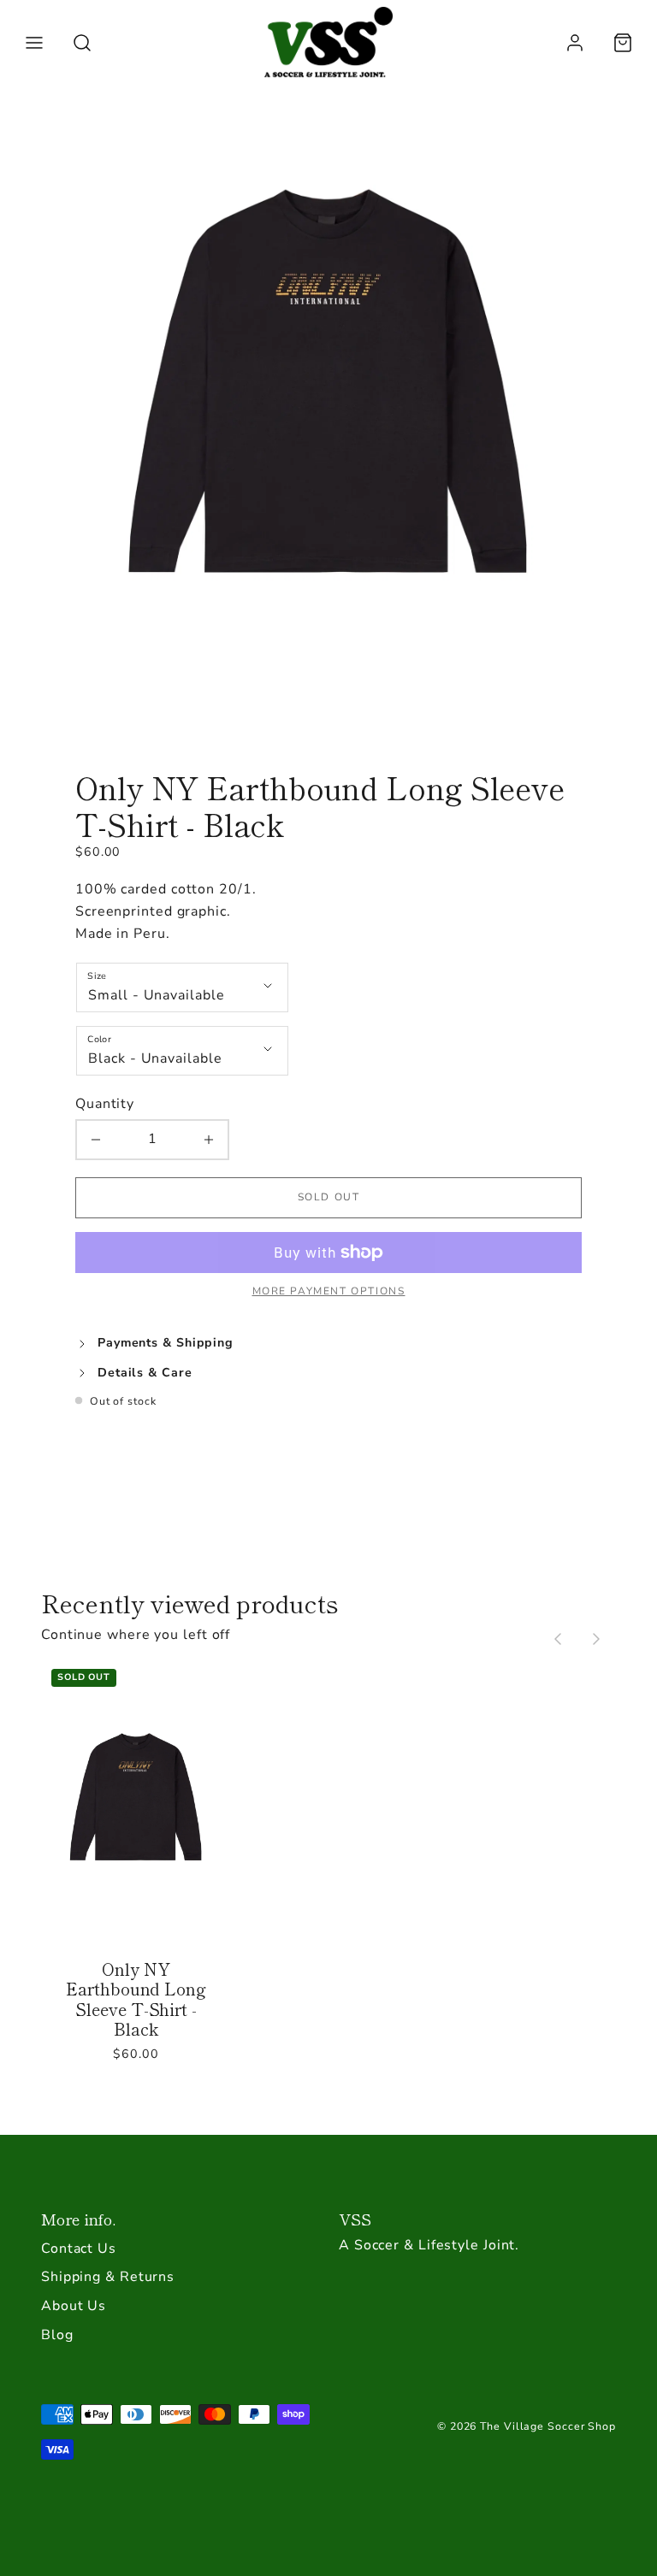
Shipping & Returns (108, 2277)
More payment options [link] (329, 1291)
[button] (34, 43)
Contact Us (79, 2249)
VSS (355, 2219)
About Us (74, 2306)
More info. (78, 2219)
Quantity (105, 1104)
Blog (57, 2335)
